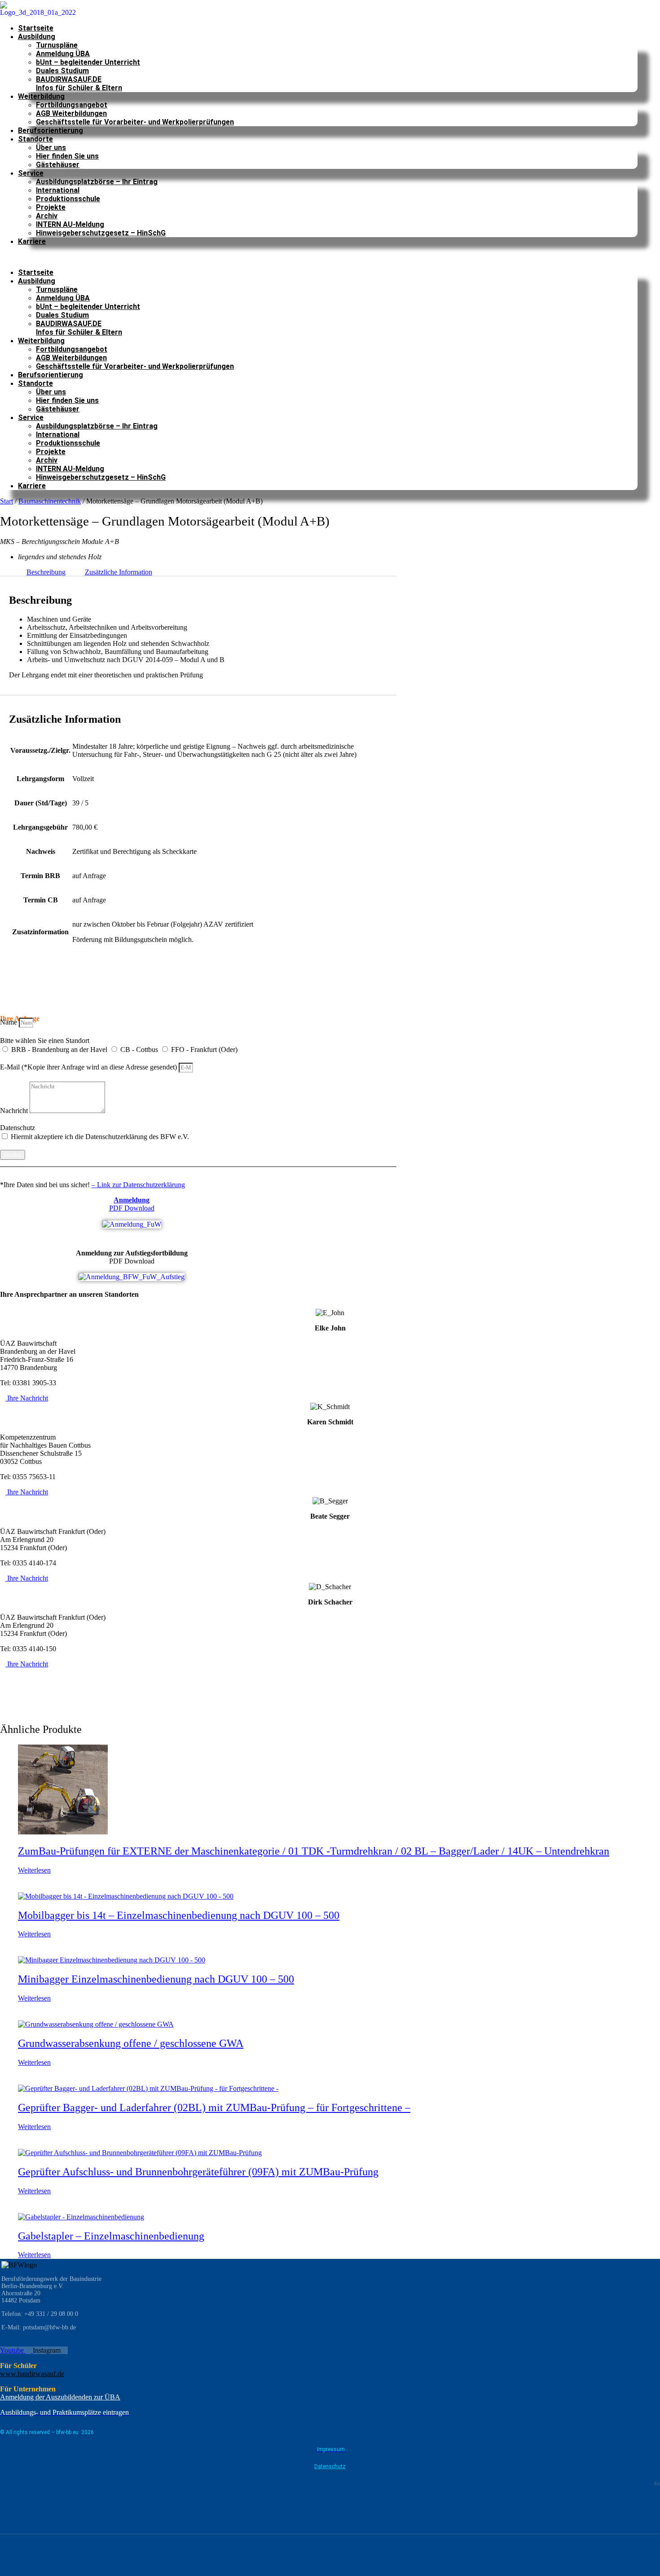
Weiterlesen (34, 1870)
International (58, 190)
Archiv (47, 216)
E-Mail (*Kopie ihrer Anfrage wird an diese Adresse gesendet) (89, 1067)
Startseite (36, 28)
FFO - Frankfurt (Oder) (204, 1049)
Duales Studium (62, 71)
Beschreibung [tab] (46, 572)
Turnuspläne (57, 45)
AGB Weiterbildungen (71, 113)
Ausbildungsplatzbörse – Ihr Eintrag (97, 182)
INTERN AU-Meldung (70, 224)
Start (7, 501)
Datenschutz (18, 1128)
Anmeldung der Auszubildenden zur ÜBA (60, 2397)
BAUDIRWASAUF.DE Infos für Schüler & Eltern (79, 84)
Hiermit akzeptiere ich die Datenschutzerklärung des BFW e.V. (100, 1137)
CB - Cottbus (140, 1049)
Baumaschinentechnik (50, 501)
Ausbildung (37, 37)
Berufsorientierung (51, 130)
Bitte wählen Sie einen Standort (45, 1041)
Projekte (51, 207)
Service (31, 173)
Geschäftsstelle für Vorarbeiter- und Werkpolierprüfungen (135, 122)
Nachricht (15, 1111)
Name (9, 1022)
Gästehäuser (58, 165)
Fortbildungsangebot (72, 105)
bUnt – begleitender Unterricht (88, 62)
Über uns (51, 148)
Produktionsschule (68, 199)
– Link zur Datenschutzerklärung (138, 1185)
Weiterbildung (41, 96)
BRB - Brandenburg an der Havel (60, 1049)
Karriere (32, 241)
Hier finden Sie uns (67, 156)
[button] (319, 257)
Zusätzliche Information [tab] (119, 572)
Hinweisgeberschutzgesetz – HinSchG (101, 233)
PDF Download (132, 1204)
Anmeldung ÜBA (63, 54)
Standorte (35, 139)
